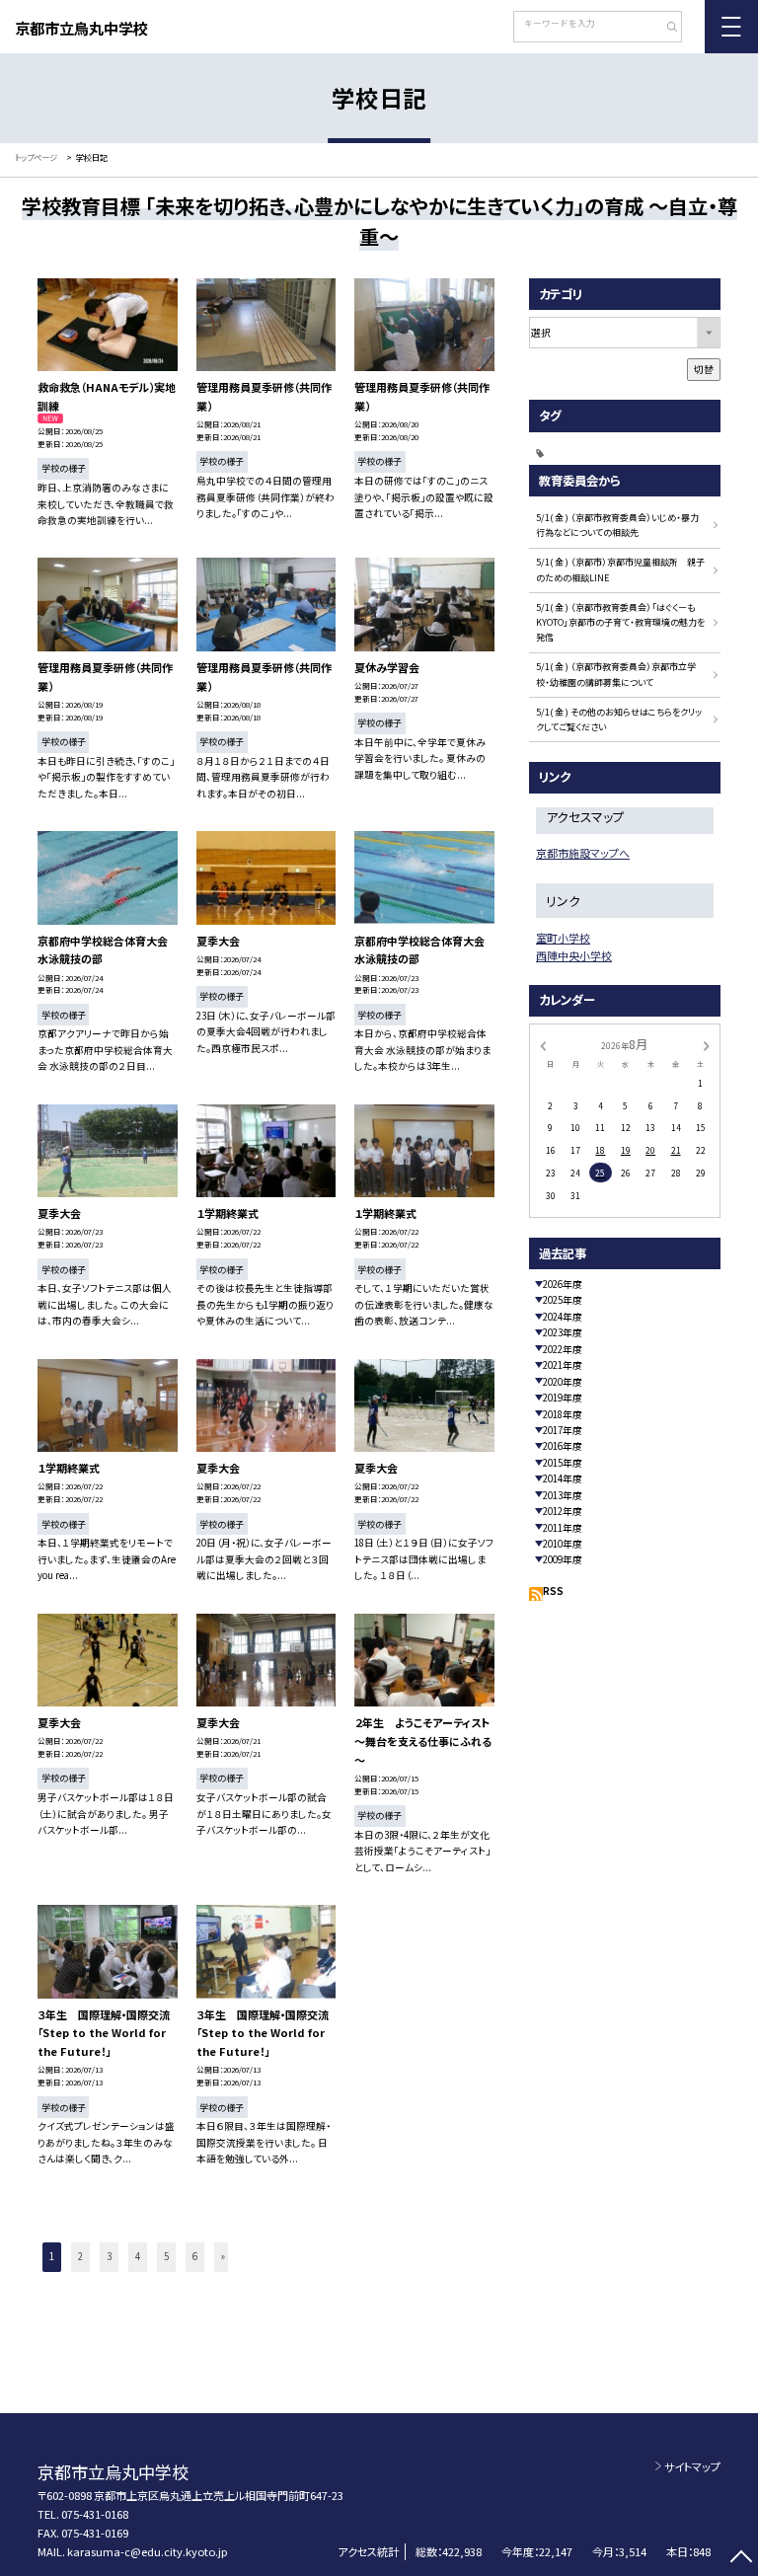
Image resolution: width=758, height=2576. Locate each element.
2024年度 (563, 1317)
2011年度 (563, 1528)
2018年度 (563, 1414)
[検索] (665, 29)
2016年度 (563, 1446)
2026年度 (563, 1284)
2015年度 (563, 1463)
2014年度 (563, 1478)
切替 (704, 369)
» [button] (223, 2256)
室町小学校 (563, 938)
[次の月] (707, 1045)
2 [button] (80, 2256)
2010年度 (563, 1544)
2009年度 (563, 1559)
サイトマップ (692, 2466)
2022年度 (563, 1349)
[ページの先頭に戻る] (741, 2559)
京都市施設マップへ (583, 853)
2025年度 (563, 1300)
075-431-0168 (95, 2514)
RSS (553, 1591)
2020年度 (563, 1382)
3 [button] (109, 2256)
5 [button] (166, 2256)
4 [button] (138, 2256)
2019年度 (563, 1398)
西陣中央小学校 (574, 955)
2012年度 (563, 1511)
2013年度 (563, 1495)
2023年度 (563, 1332)
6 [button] (195, 2256)
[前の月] (543, 1045)
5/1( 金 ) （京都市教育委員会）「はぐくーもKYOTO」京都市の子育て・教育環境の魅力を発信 (620, 623)
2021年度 (563, 1365)
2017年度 (563, 1430)
